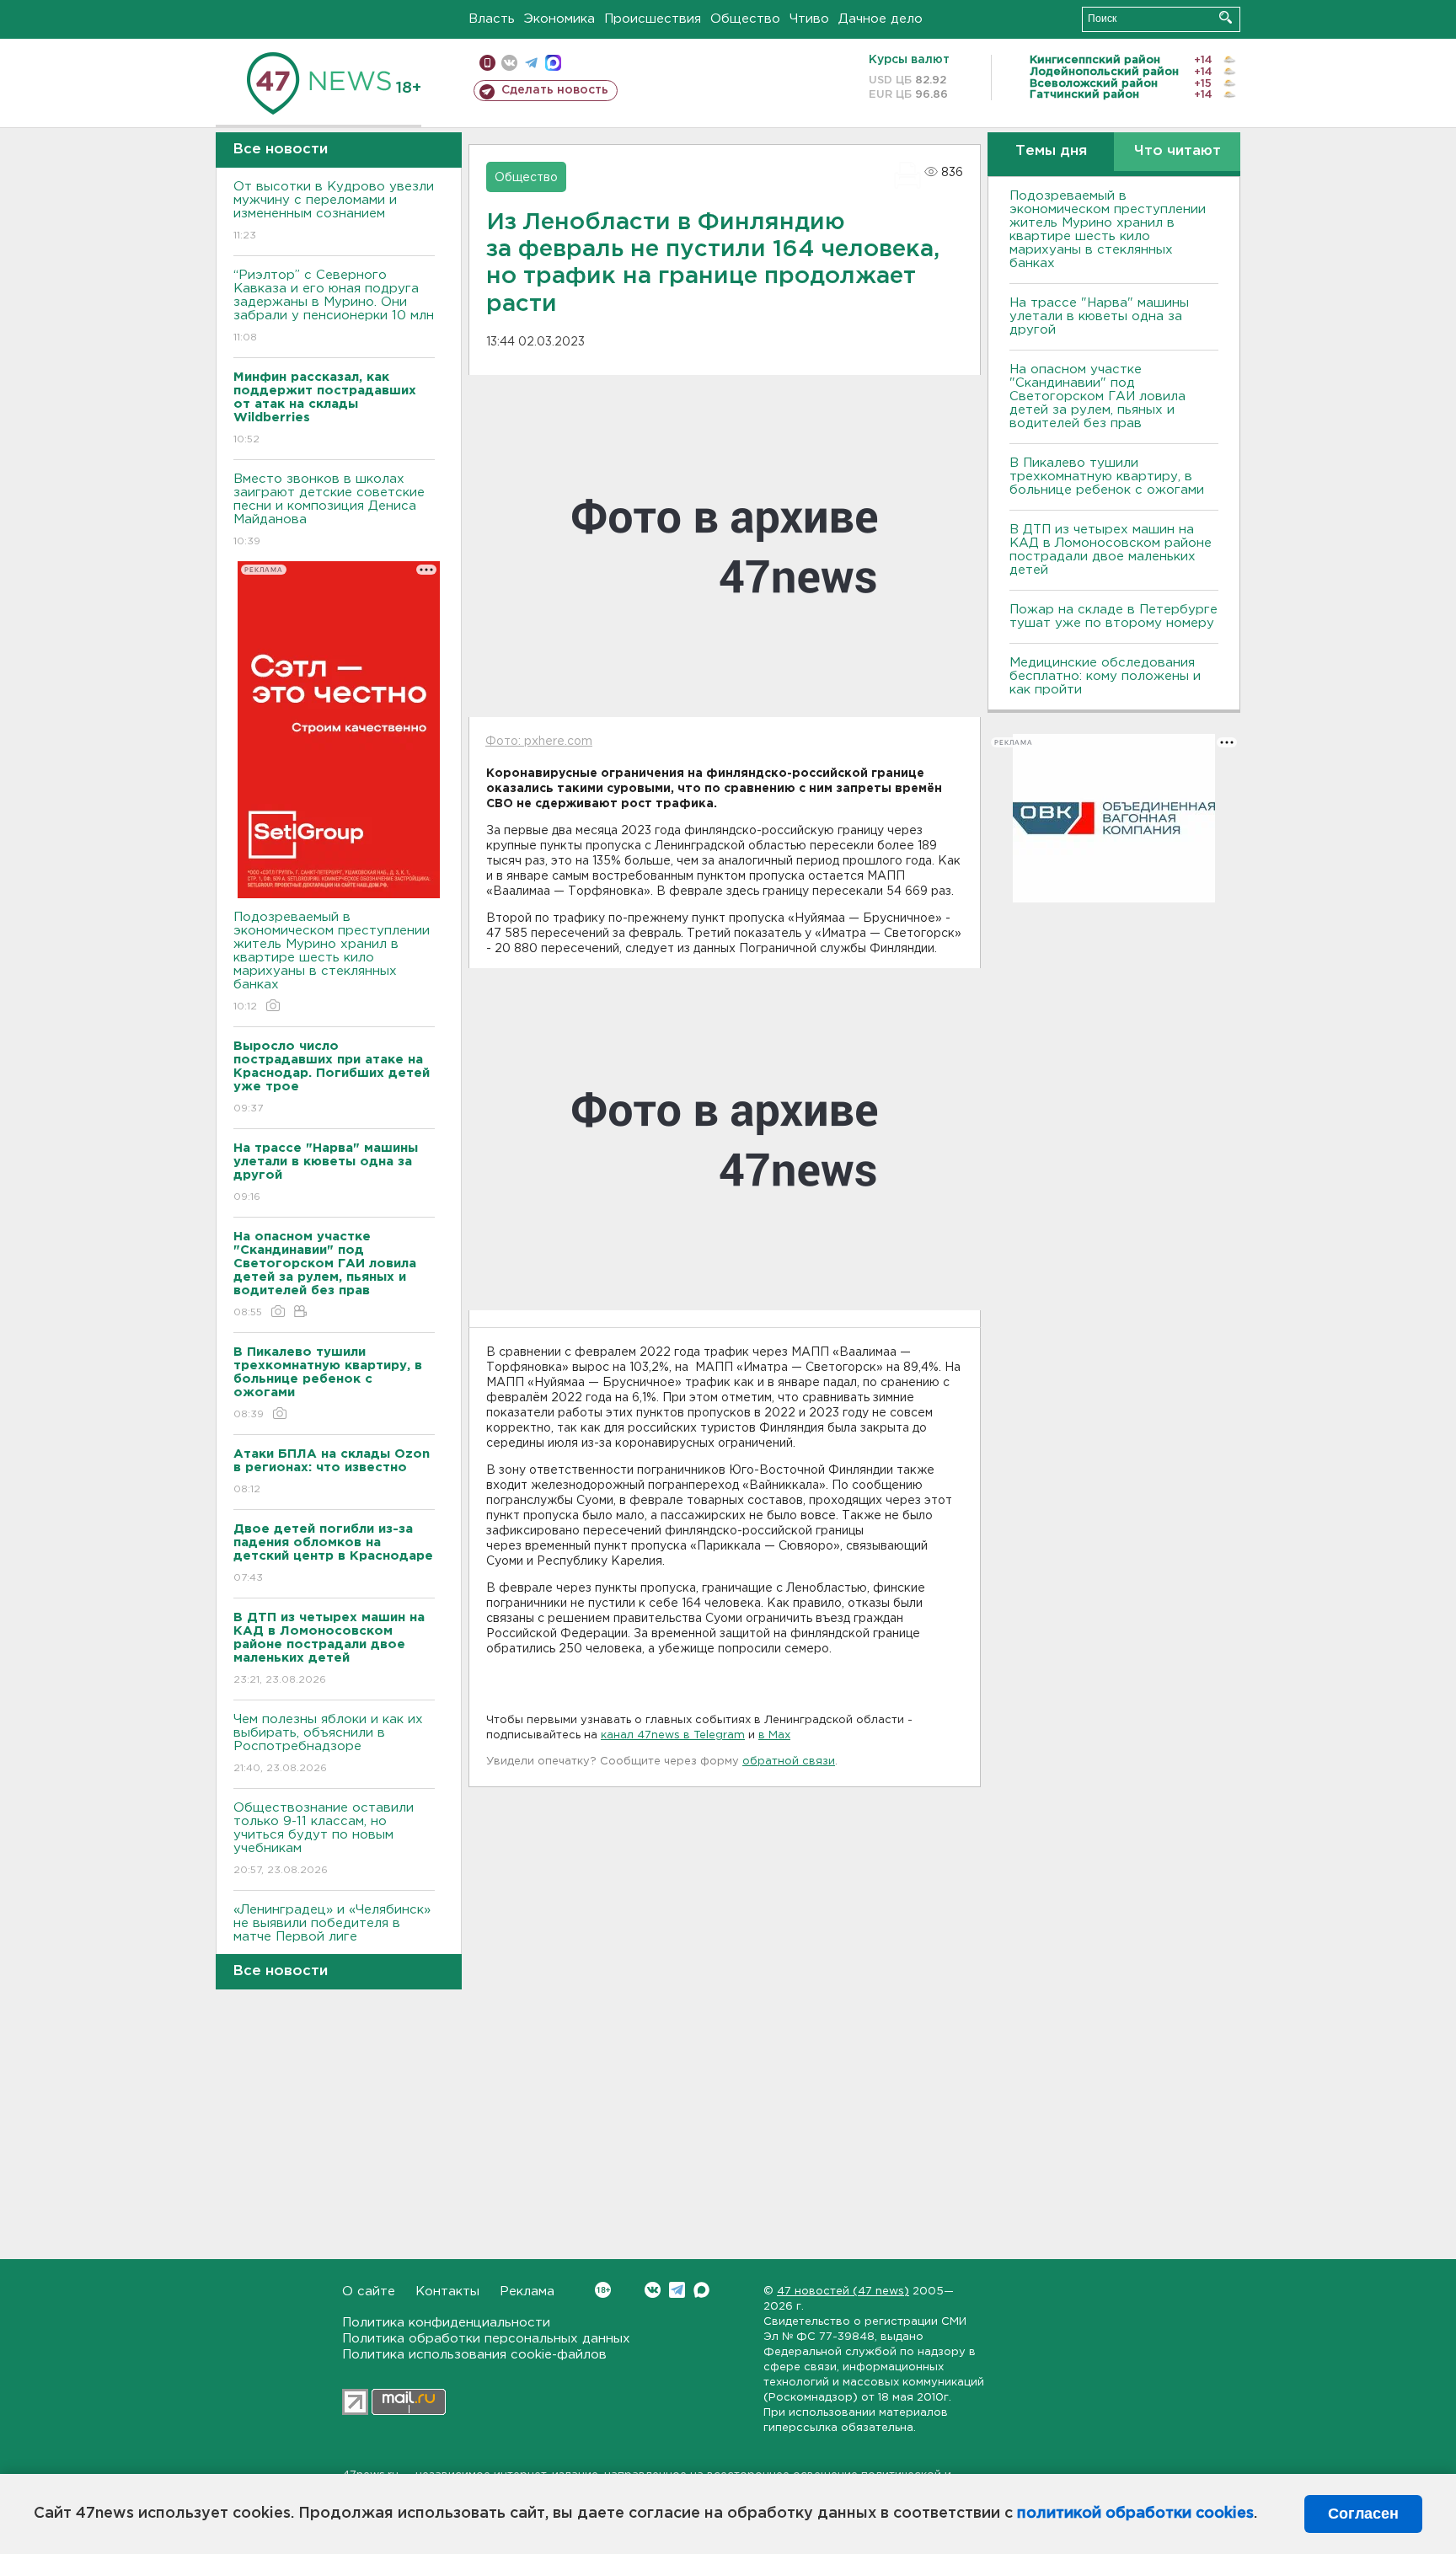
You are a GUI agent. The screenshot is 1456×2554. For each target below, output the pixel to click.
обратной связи (789, 1762)
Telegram (677, 2290)
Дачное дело (881, 19)
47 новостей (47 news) (843, 2292)
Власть (492, 19)
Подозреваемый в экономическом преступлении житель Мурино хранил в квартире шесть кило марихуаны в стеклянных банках (332, 961)
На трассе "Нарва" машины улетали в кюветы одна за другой (1099, 316)
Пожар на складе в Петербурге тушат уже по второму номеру (1113, 616)
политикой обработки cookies (1135, 2514)
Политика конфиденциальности (446, 2323)
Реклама (527, 2292)
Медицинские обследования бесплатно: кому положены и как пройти (1105, 676)
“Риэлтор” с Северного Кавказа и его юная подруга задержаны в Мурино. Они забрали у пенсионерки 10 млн (334, 306)
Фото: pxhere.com (539, 742)
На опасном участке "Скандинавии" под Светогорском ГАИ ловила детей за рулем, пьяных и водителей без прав (1097, 396)
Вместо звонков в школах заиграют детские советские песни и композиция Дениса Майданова (329, 510)
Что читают (1178, 151)
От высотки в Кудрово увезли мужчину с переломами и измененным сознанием (334, 211)
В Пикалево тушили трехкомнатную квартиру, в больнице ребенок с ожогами (1107, 477)
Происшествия (653, 19)
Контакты (447, 2292)
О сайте (369, 2292)
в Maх (774, 1735)
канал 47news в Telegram (673, 1735)
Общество (745, 19)
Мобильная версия (487, 63)
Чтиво (809, 19)
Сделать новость (555, 90)
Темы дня (1051, 151)
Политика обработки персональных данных (486, 2339)
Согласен (1363, 2514)
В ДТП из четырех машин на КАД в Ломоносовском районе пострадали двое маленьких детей (1111, 550)
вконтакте (509, 63)
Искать (1226, 17)
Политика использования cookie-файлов (474, 2355)
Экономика (559, 19)
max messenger (553, 63)
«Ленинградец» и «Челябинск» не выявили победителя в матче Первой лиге (332, 1934)
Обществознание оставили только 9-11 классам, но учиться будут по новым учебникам (324, 1839)
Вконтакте (653, 2290)
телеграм (531, 63)
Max (701, 2290)
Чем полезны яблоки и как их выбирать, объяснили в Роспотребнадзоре (328, 1743)
